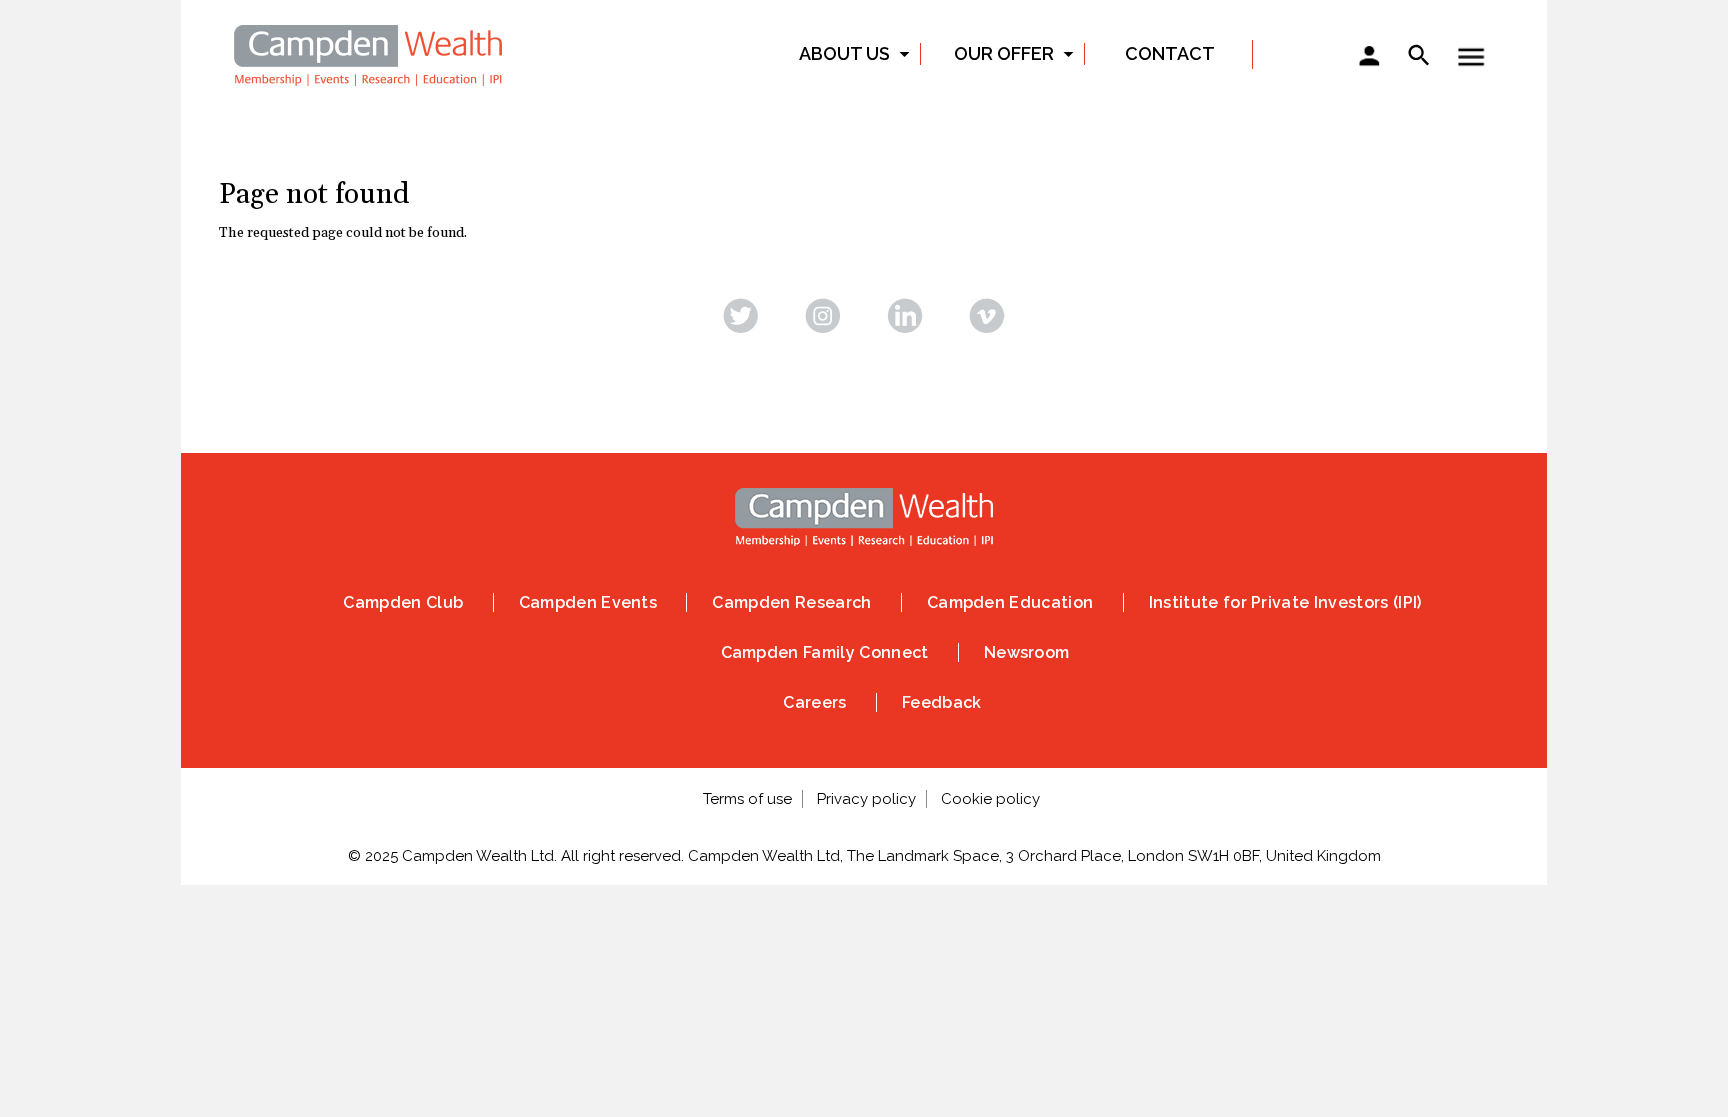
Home (369, 52)
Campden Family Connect (825, 652)
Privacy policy (866, 799)
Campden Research (791, 602)
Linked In (905, 315)
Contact (1170, 53)
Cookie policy (990, 799)
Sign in (1369, 58)
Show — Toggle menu (1471, 57)
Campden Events (588, 602)
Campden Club (403, 602)
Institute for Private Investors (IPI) (1285, 602)
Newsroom (1027, 652)
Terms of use (747, 799)
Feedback (942, 702)
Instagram (823, 315)
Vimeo (987, 315)
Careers (814, 702)
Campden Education (1010, 602)
